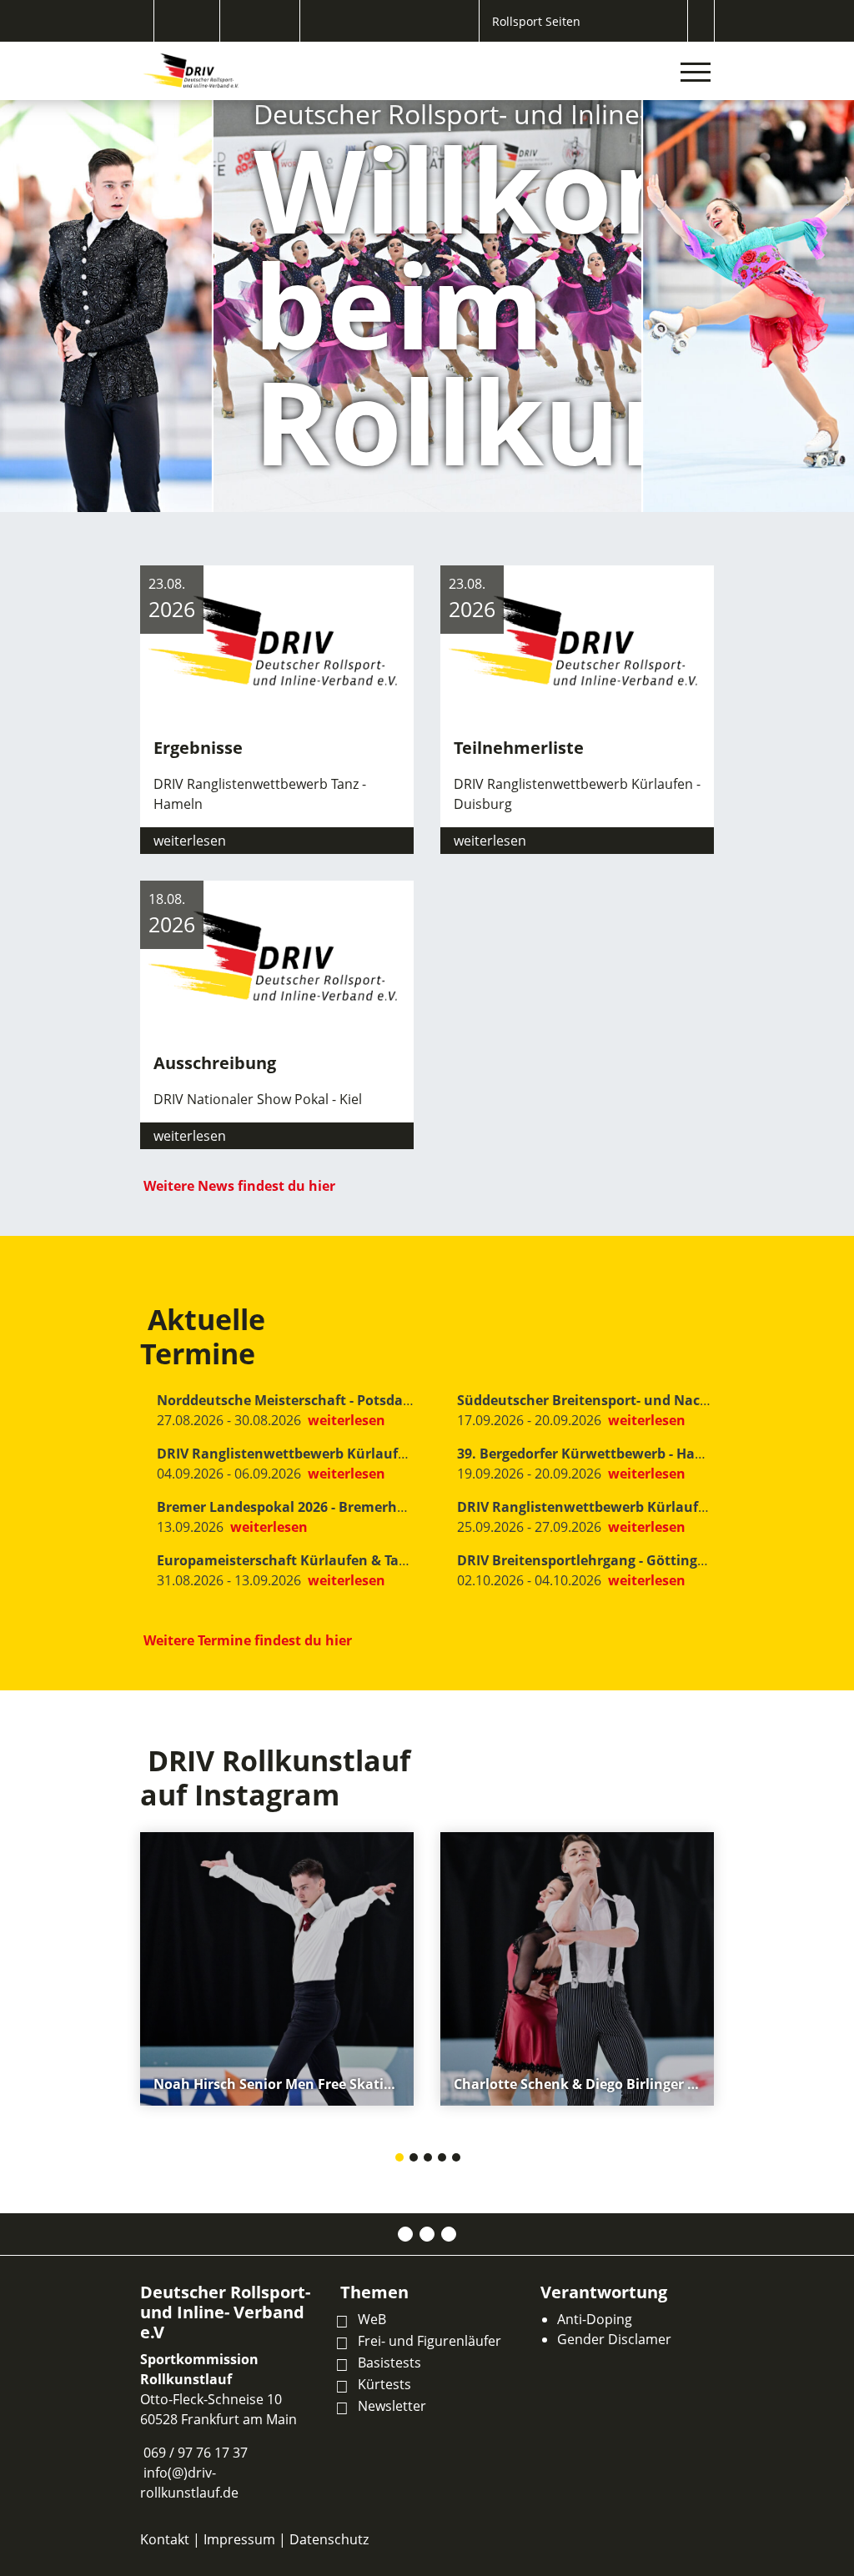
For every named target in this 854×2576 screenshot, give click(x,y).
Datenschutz (329, 2539)
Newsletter (392, 2406)
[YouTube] (449, 2234)
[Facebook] (405, 2234)
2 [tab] (414, 2159)
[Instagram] (427, 2234)
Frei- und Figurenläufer (430, 2341)
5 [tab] (457, 2159)
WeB (372, 2319)
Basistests (389, 2363)
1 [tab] (400, 2159)
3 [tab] (429, 2159)
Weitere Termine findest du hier (248, 1640)
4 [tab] (443, 2159)
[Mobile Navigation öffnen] (696, 72)
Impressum (239, 2539)
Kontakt (165, 2539)
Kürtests (384, 2384)
